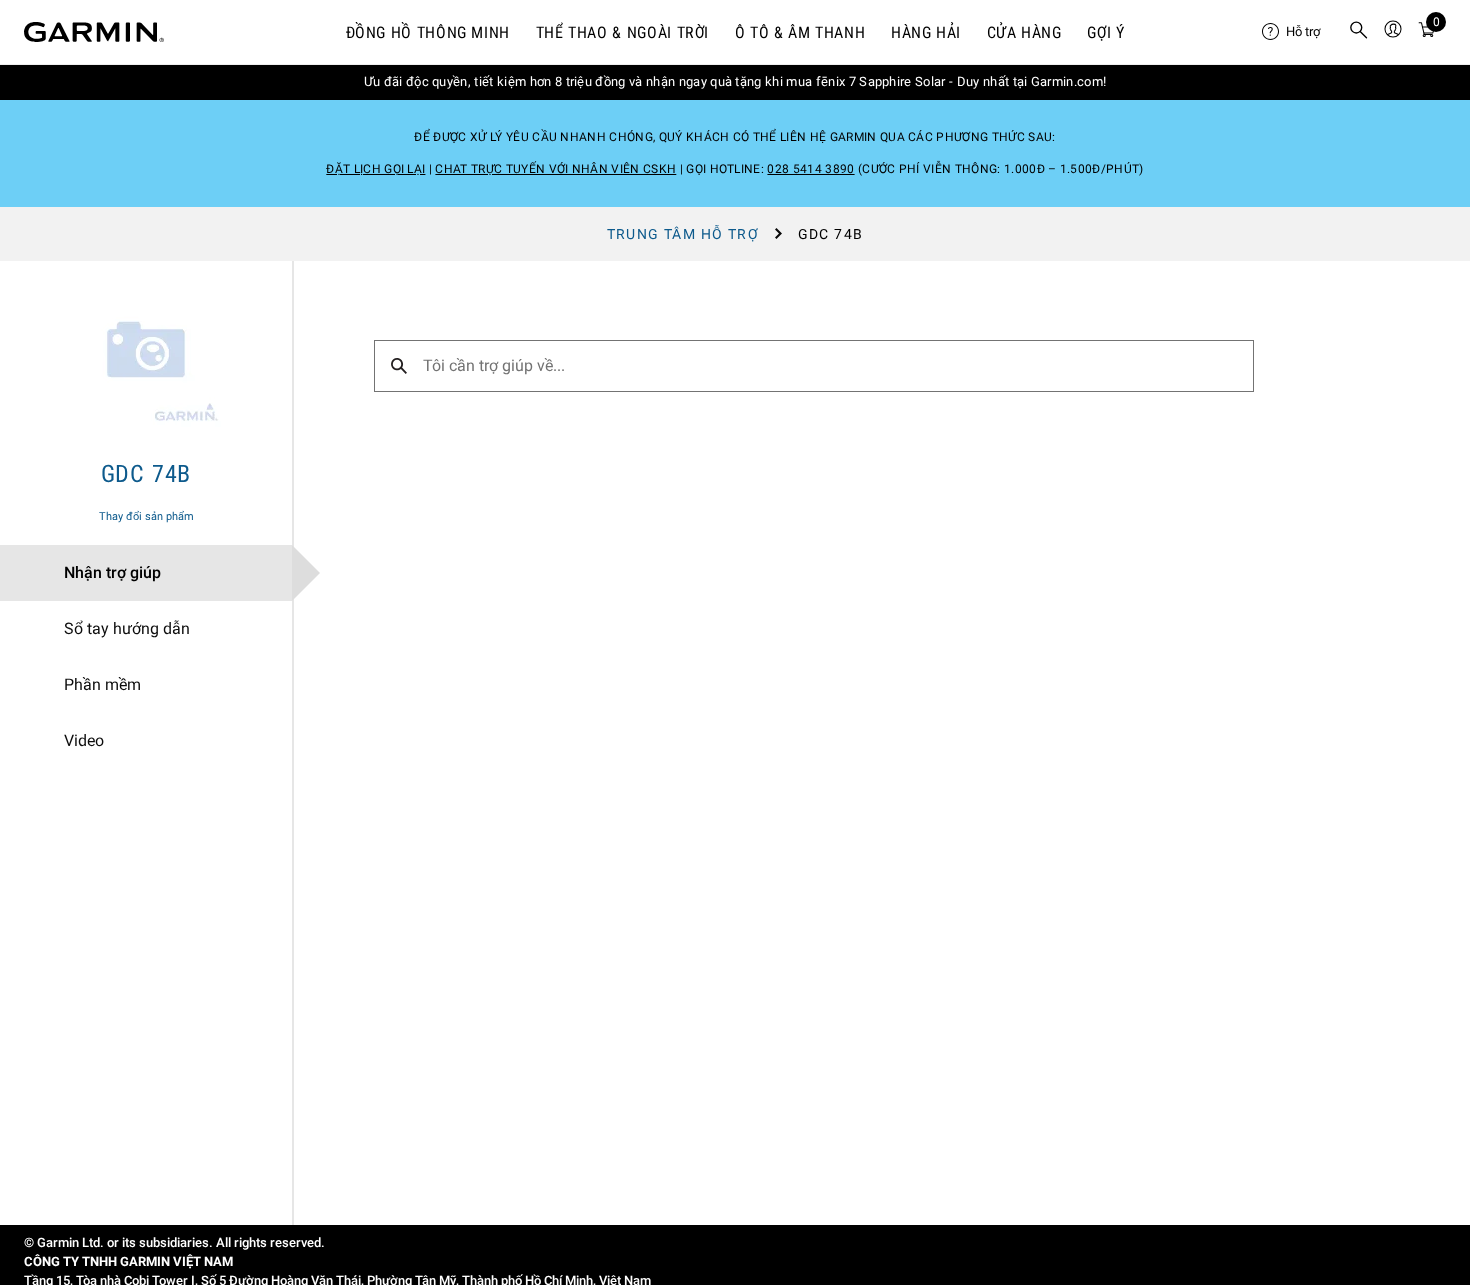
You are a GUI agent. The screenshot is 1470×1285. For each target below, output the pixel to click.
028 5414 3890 (810, 169)
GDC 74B (146, 474)
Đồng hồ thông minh (428, 32)
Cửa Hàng (1024, 32)
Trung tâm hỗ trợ (683, 234)
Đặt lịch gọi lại (375, 169)
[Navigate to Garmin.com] (94, 32)
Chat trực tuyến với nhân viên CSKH (555, 169)
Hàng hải (926, 32)
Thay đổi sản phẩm (146, 516)
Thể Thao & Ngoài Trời (622, 32)
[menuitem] (1297, 32)
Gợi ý (1105, 32)
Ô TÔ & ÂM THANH (800, 32)
